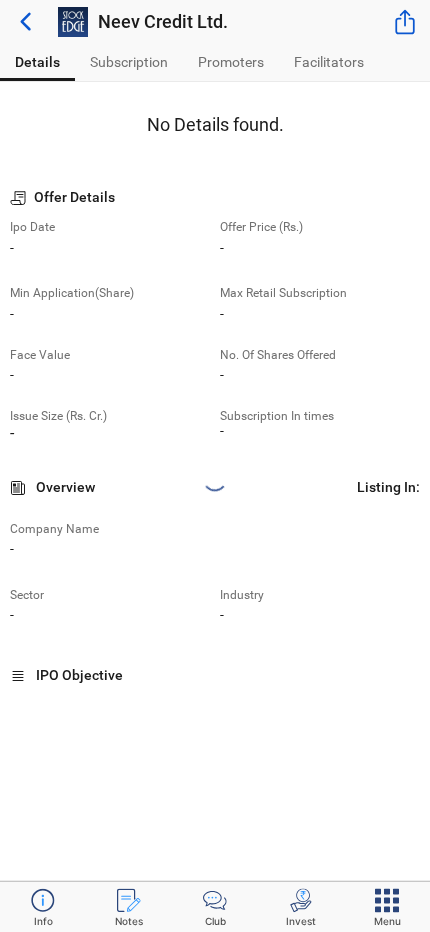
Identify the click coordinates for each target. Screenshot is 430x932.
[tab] (37, 62)
